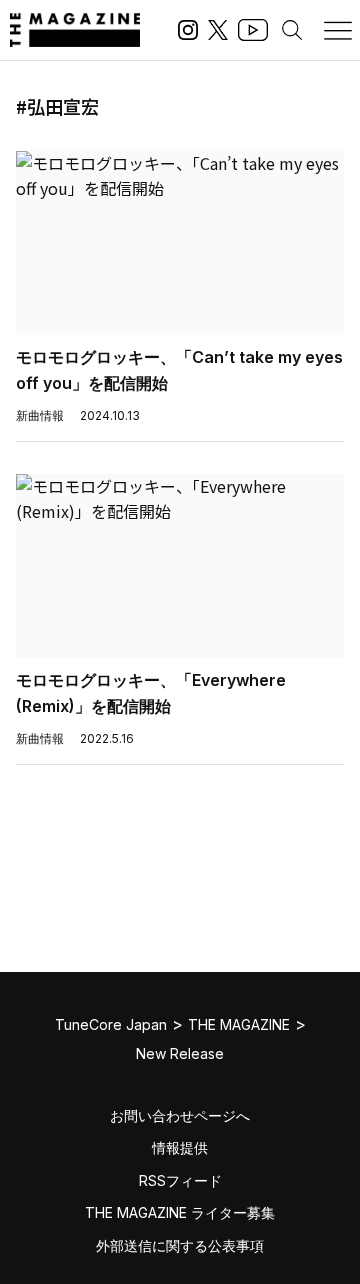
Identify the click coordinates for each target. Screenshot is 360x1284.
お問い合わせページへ (180, 1115)
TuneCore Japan (111, 1024)
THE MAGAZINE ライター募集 (180, 1212)
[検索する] (292, 30)
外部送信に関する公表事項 (180, 1245)
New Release (180, 1053)
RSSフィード (180, 1180)
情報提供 (180, 1147)
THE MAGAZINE (239, 1024)
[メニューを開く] (338, 30)
